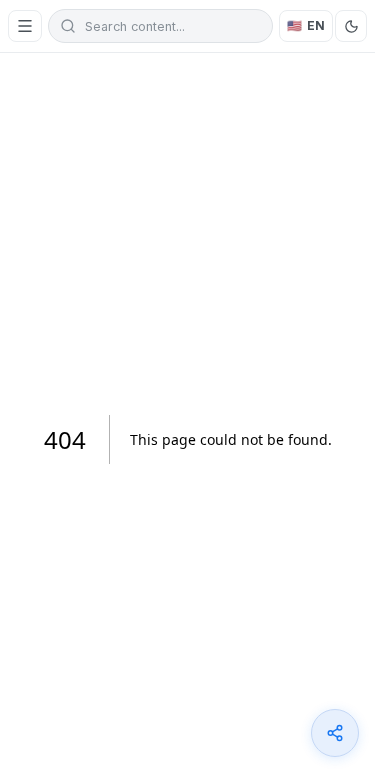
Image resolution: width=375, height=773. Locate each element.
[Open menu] (25, 26)
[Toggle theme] (351, 26)
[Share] (335, 733)
